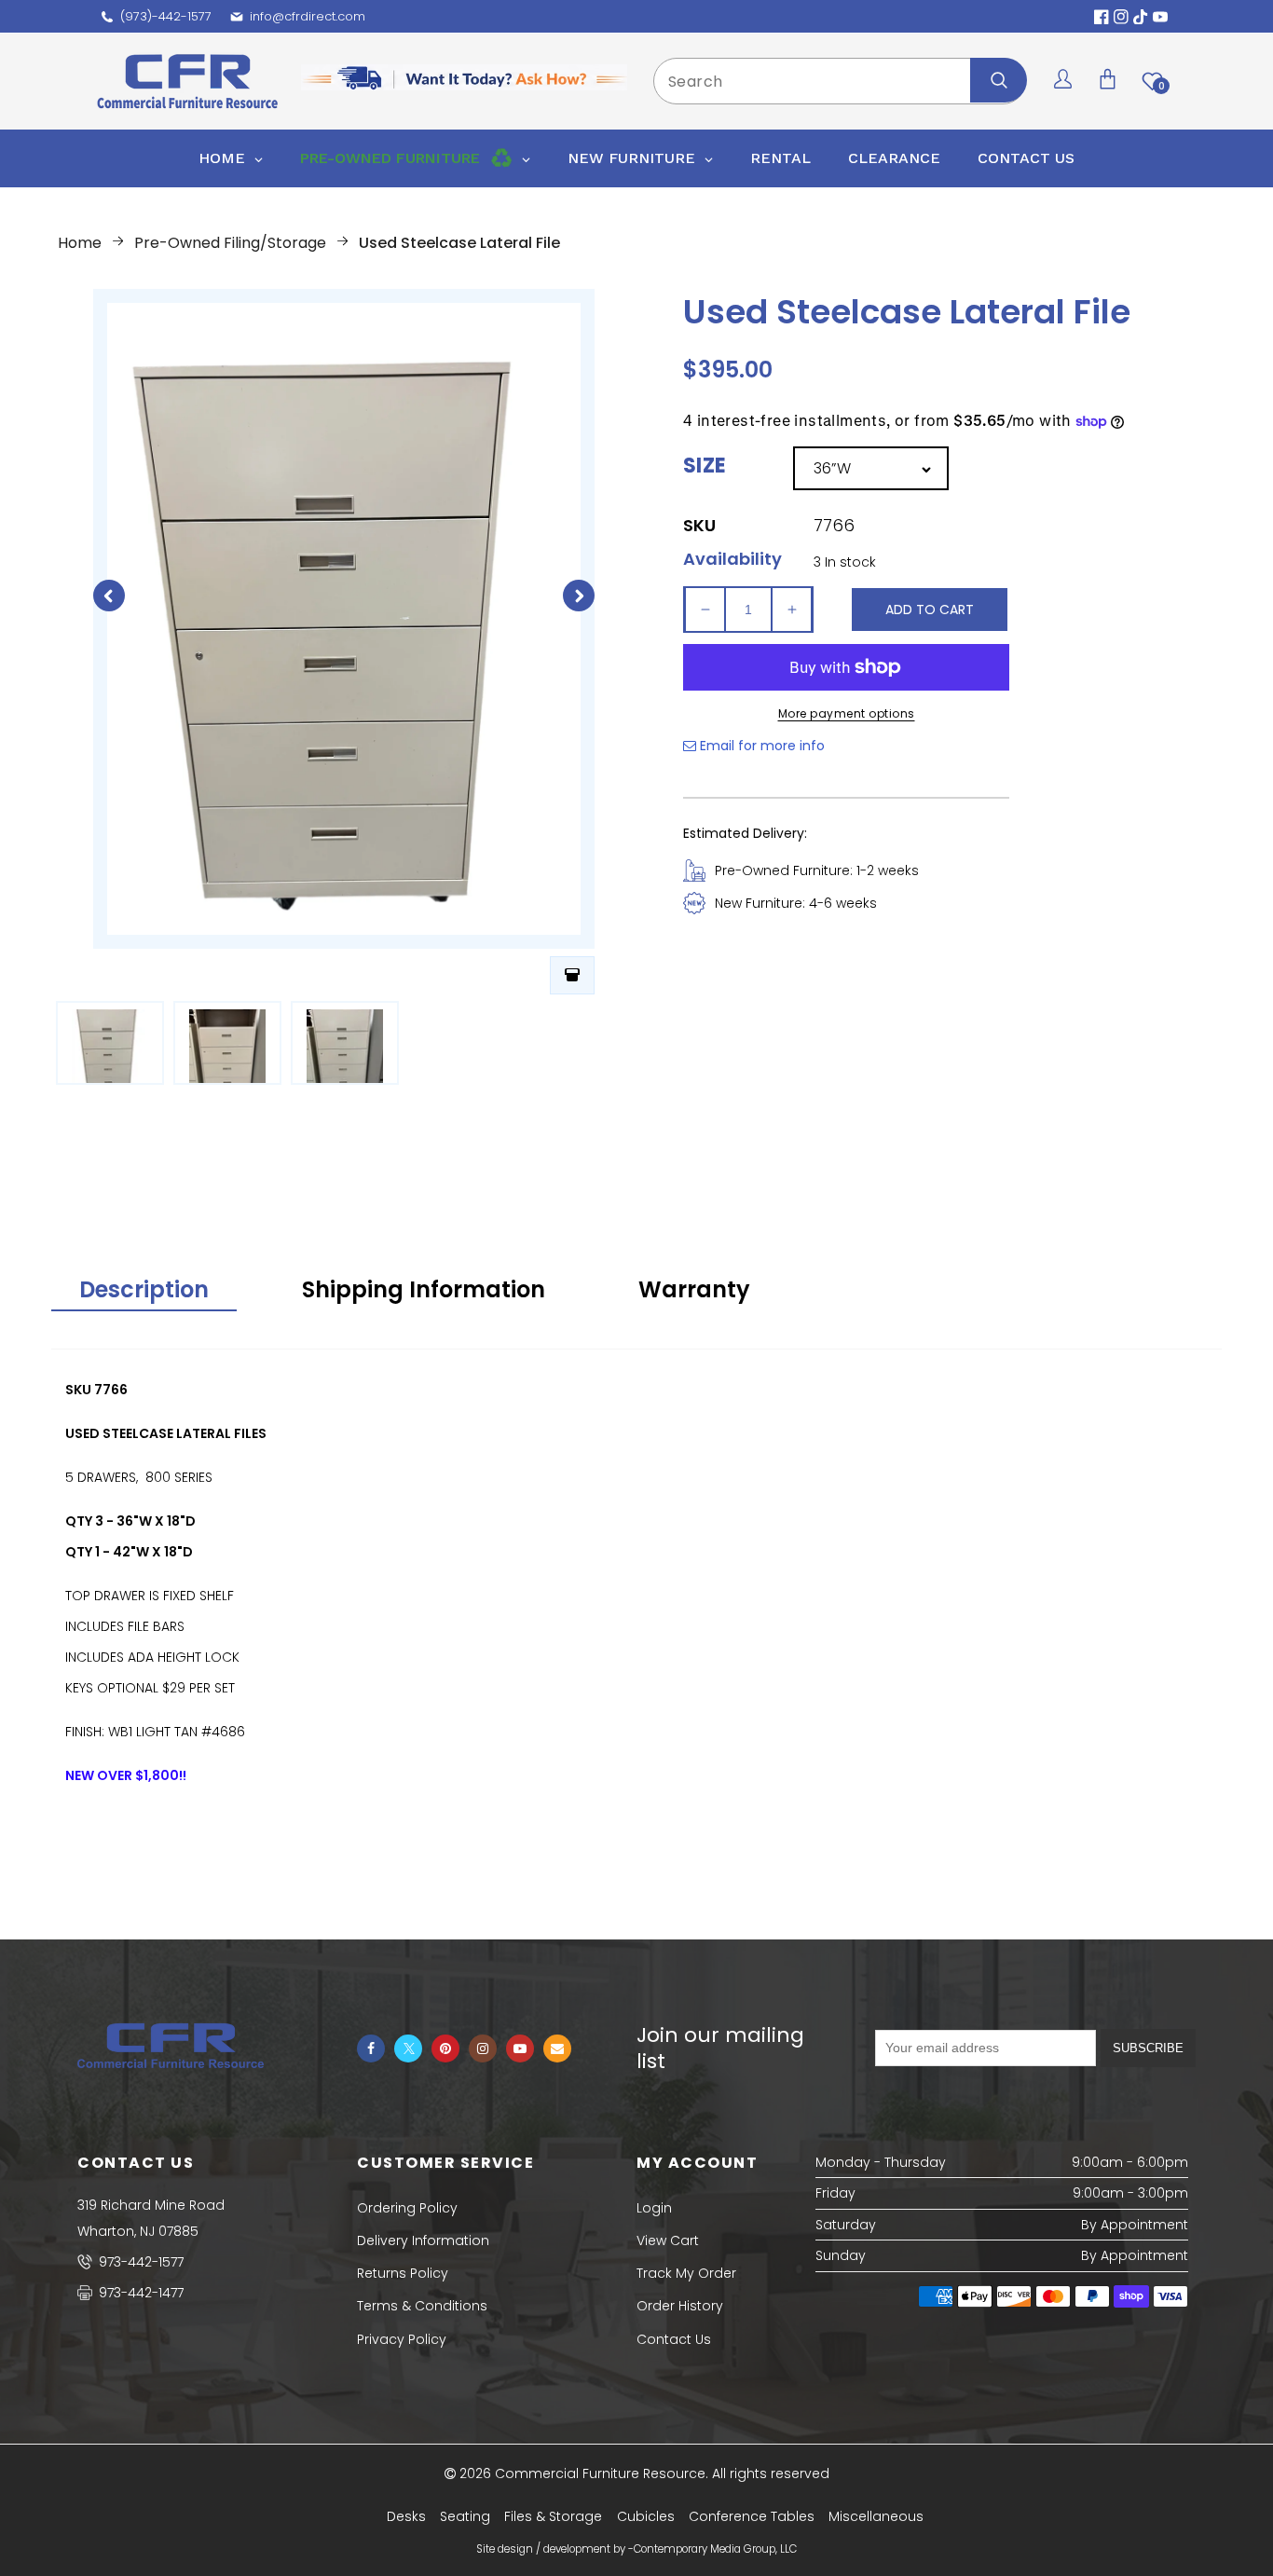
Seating (465, 2516)
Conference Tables (752, 2516)
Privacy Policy (402, 2339)
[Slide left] (109, 596)
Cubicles (646, 2516)
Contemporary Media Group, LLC (715, 2549)
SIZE (705, 466)
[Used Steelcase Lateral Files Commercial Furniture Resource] (110, 1043)
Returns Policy (403, 2273)
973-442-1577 (139, 2262)
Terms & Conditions (422, 2306)
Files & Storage (553, 2516)
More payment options (847, 713)
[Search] (999, 80)
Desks (406, 2516)
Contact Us (674, 2339)
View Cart (668, 2240)
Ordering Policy (407, 2208)
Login (654, 2208)
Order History (680, 2306)
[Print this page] (572, 975)
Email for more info (760, 746)
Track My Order (686, 2273)
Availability (732, 559)
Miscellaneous (876, 2516)
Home (80, 243)
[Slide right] (579, 596)
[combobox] (840, 81)
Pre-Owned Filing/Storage (230, 243)
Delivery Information (423, 2240)
